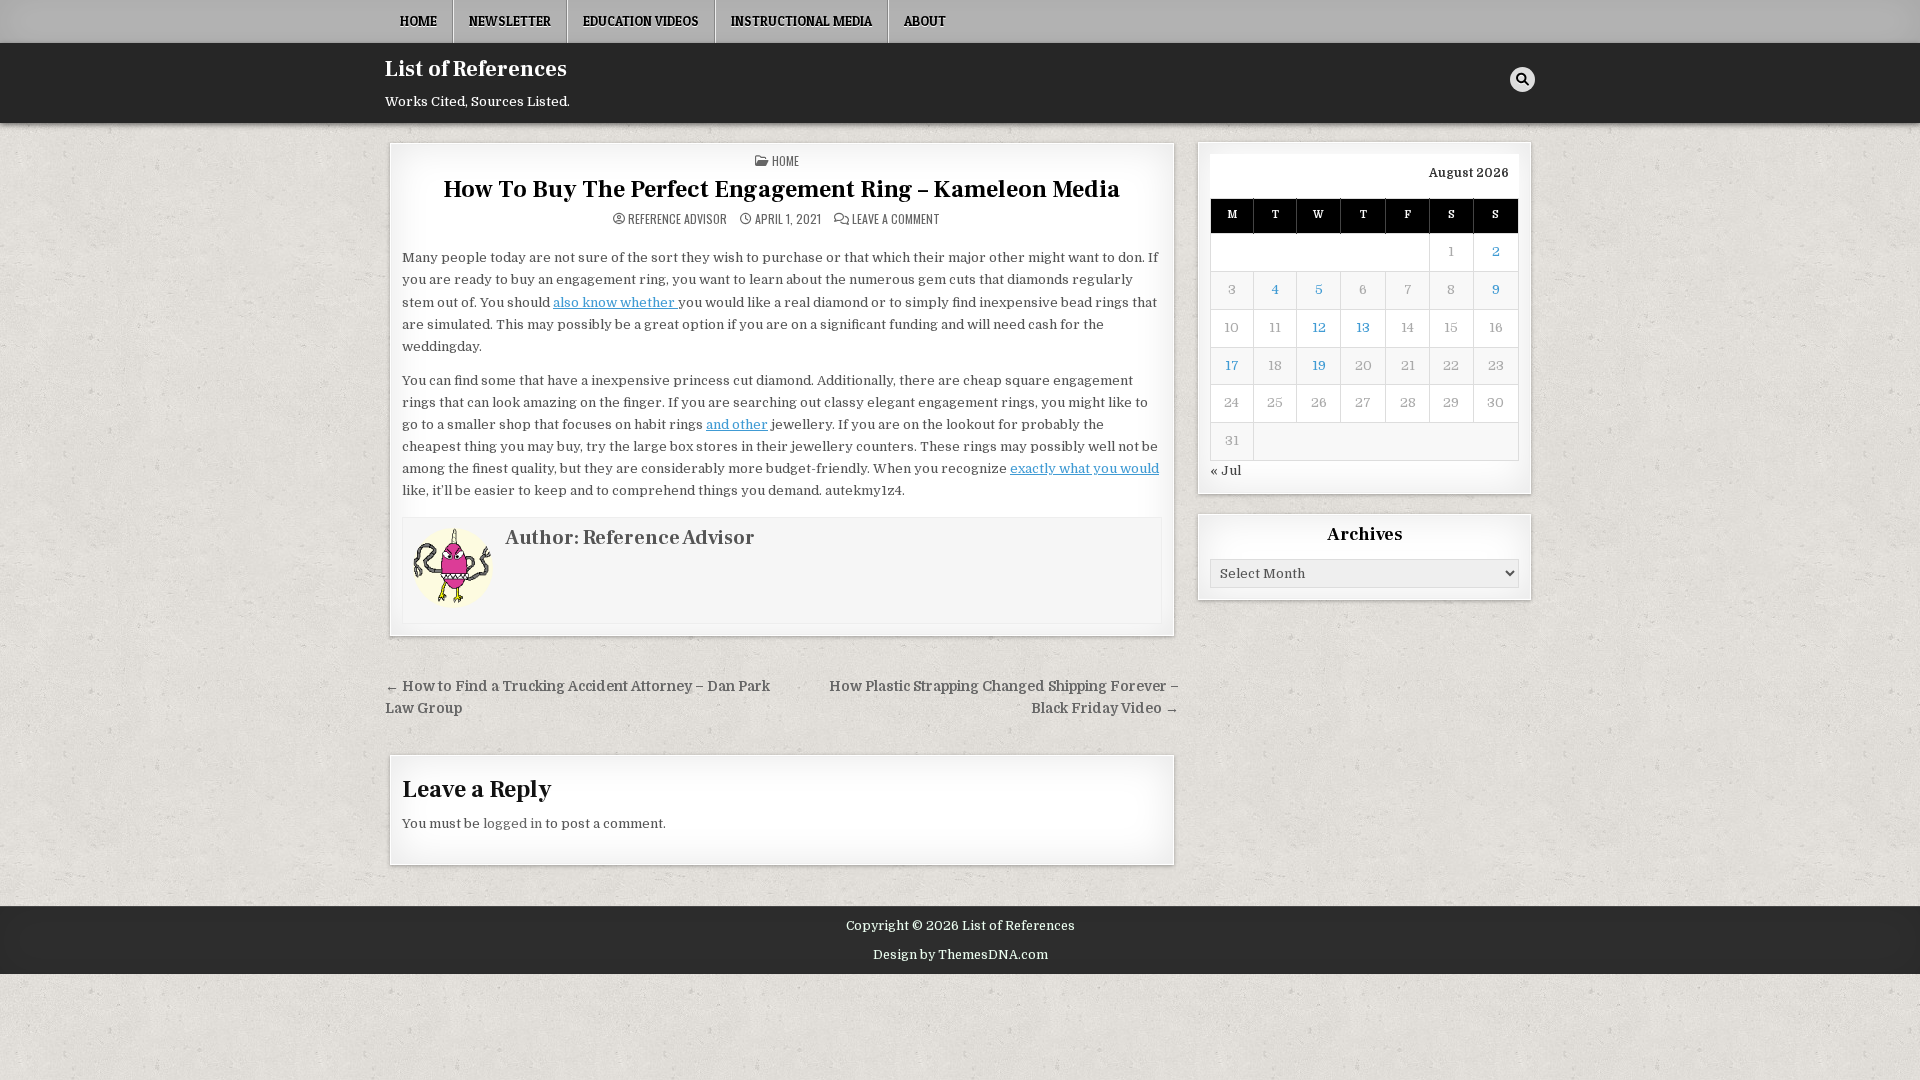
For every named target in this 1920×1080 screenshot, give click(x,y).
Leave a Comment (896, 219)
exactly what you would (1084, 468)
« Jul (1225, 470)
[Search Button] (1522, 79)
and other (737, 424)
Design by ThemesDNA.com (960, 955)
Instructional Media (801, 21)
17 (1232, 365)
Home (418, 21)
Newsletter (510, 21)
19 (1319, 365)
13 (1363, 327)
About (925, 21)
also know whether (615, 302)
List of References (476, 69)
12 (1319, 327)
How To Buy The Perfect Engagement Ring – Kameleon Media (781, 189)
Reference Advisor (677, 219)
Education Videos (641, 21)
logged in (512, 823)
